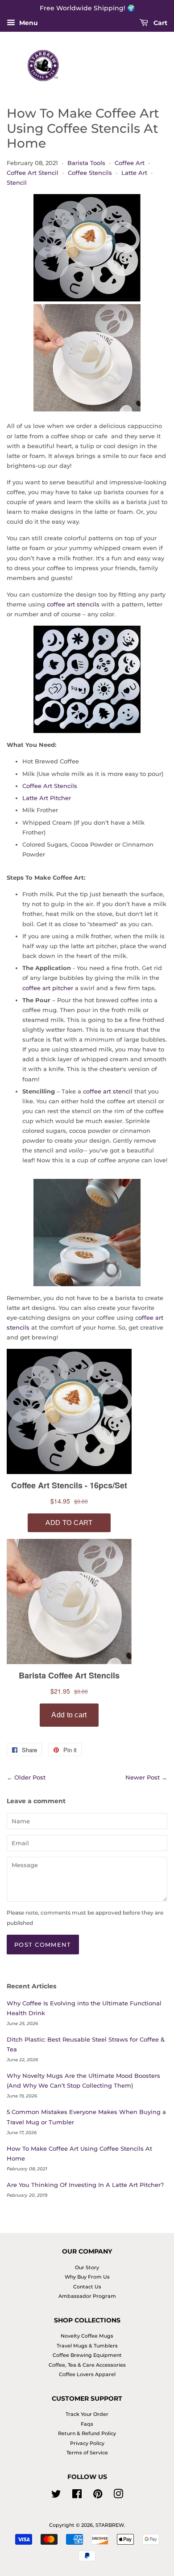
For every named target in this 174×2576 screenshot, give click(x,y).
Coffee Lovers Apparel (87, 2374)
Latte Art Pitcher (47, 798)
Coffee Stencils (90, 173)
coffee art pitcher (48, 988)
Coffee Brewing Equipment (87, 2355)
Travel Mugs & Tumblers (87, 2346)
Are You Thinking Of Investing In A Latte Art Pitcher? (85, 2185)
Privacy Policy (87, 2443)
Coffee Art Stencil (33, 173)
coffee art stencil (108, 1091)
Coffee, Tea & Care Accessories (87, 2365)
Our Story (87, 2267)
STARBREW (110, 2525)
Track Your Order (87, 2414)
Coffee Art (130, 163)
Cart (159, 23)
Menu (28, 23)
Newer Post (143, 1777)
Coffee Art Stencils (50, 786)
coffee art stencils (74, 604)
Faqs (87, 2424)
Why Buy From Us (87, 2277)
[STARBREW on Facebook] (77, 2496)
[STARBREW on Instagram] (118, 2496)
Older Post (30, 1777)
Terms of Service (87, 2453)
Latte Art (134, 173)
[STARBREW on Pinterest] (98, 2496)
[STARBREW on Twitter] (56, 2496)
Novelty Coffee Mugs (87, 2336)
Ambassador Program (87, 2296)
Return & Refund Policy (87, 2433)
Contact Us (87, 2287)
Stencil (17, 182)
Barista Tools (86, 163)
